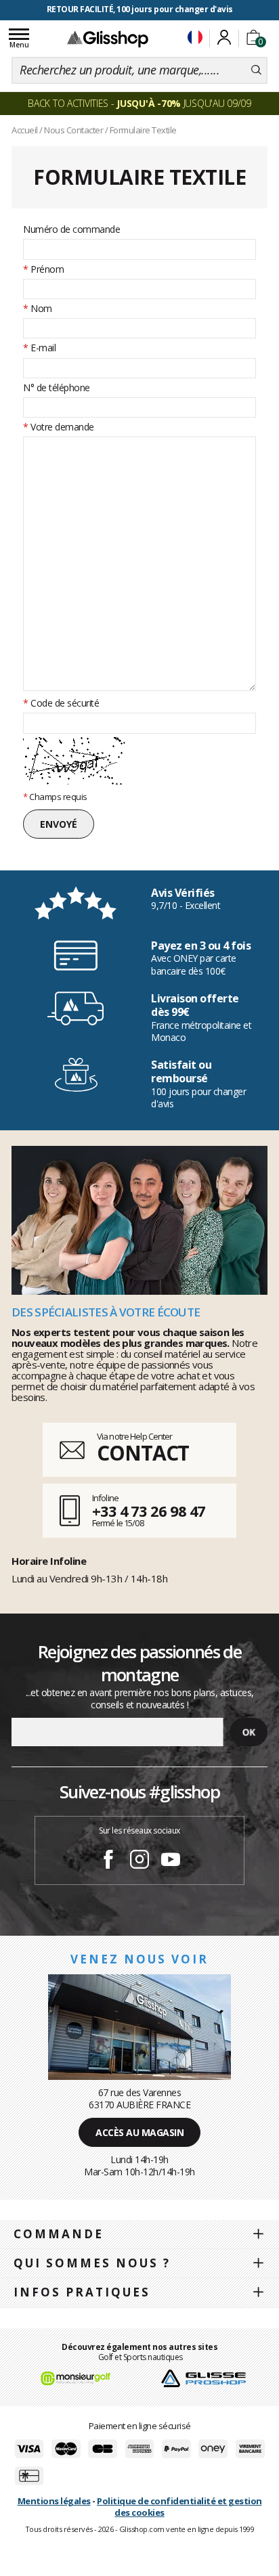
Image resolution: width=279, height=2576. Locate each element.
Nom (38, 309)
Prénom (43, 269)
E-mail (39, 348)
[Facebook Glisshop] (108, 1861)
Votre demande (59, 427)
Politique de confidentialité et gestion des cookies (179, 2507)
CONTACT (143, 1453)
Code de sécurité (61, 703)
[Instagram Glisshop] (139, 1861)
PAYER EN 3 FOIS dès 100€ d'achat (140, 9)
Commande (59, 2234)
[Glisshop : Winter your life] (108, 39)
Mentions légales (54, 2501)
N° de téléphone (57, 388)
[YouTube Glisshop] (171, 1861)
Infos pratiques (82, 2292)
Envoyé (59, 824)
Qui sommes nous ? (92, 2263)
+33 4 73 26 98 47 (149, 1511)
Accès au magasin (139, 2132)
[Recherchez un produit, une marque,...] (256, 70)
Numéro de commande (71, 229)
